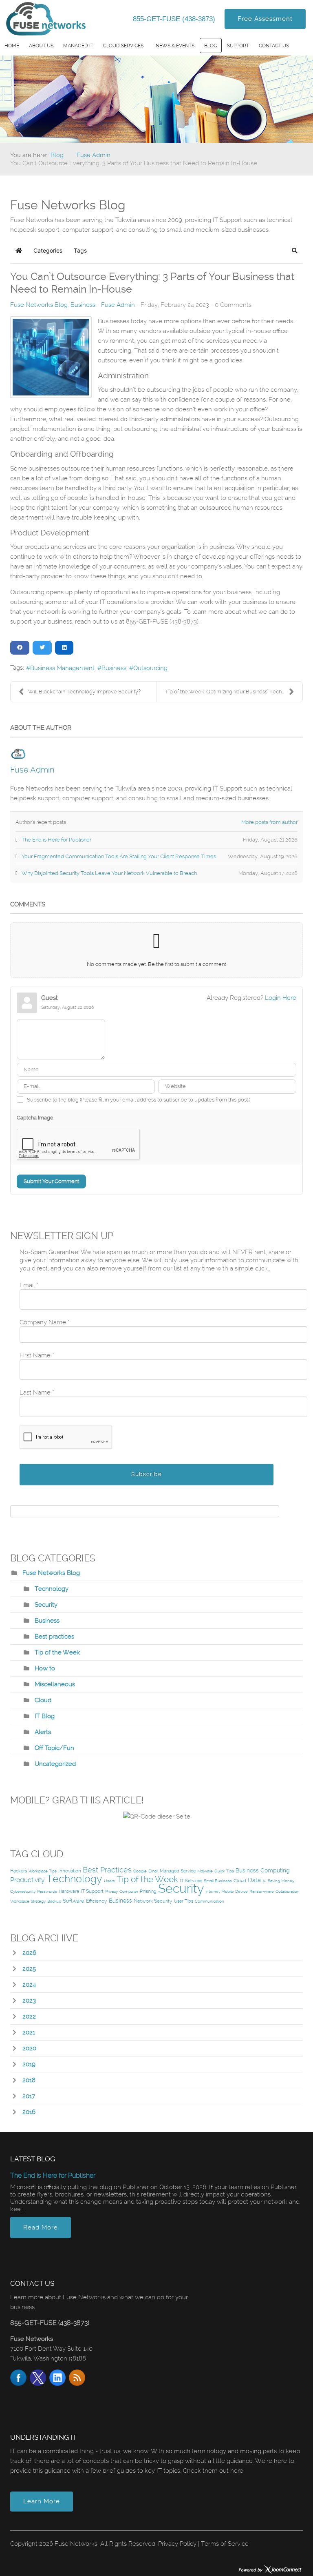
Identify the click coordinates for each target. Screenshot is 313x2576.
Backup (54, 1901)
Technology (52, 1589)
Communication (209, 1901)
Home (12, 46)
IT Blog (45, 1716)
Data (254, 1880)
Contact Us (274, 46)
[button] (295, 251)
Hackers (19, 1871)
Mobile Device (235, 1891)
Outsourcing (150, 668)
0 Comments (233, 305)
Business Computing (263, 1870)
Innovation (70, 1871)
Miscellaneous (55, 1684)
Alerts (43, 1732)
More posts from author (269, 822)
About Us (41, 46)
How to (45, 1668)
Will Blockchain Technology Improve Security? (84, 692)
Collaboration (288, 1891)
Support (238, 46)
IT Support (92, 1891)
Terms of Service (225, 2544)
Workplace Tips (43, 1871)
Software (74, 1901)
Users (109, 1881)
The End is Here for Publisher (53, 2175)
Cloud (43, 1700)
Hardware (69, 1891)
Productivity (28, 1880)
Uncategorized (55, 1764)
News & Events (175, 46)
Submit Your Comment (51, 1181)
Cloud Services (123, 46)
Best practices (54, 1637)
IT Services (191, 1881)
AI (264, 1881)
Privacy (111, 1891)
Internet (213, 1891)
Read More (41, 2227)
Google (140, 1871)
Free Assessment (265, 19)
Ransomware (262, 1891)
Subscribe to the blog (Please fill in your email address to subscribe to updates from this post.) (139, 1100)
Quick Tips (224, 1871)
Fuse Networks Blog (39, 305)
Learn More (42, 2501)
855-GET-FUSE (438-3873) (175, 19)
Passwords (47, 1891)
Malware (205, 1871)
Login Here (281, 998)
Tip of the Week (57, 1652)
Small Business (218, 1881)
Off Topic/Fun (54, 1748)
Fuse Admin (118, 305)
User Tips (184, 1901)
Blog (211, 46)
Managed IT (78, 46)
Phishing (148, 1891)
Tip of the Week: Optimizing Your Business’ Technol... (228, 692)
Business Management (62, 668)
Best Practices (107, 1870)
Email (153, 1871)
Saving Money (281, 1881)
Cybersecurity (23, 1891)
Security (46, 1605)
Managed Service (178, 1871)
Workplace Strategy (28, 1901)
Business (83, 305)
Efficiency (97, 1901)
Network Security (153, 1901)
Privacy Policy (177, 2544)
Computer (129, 1891)
